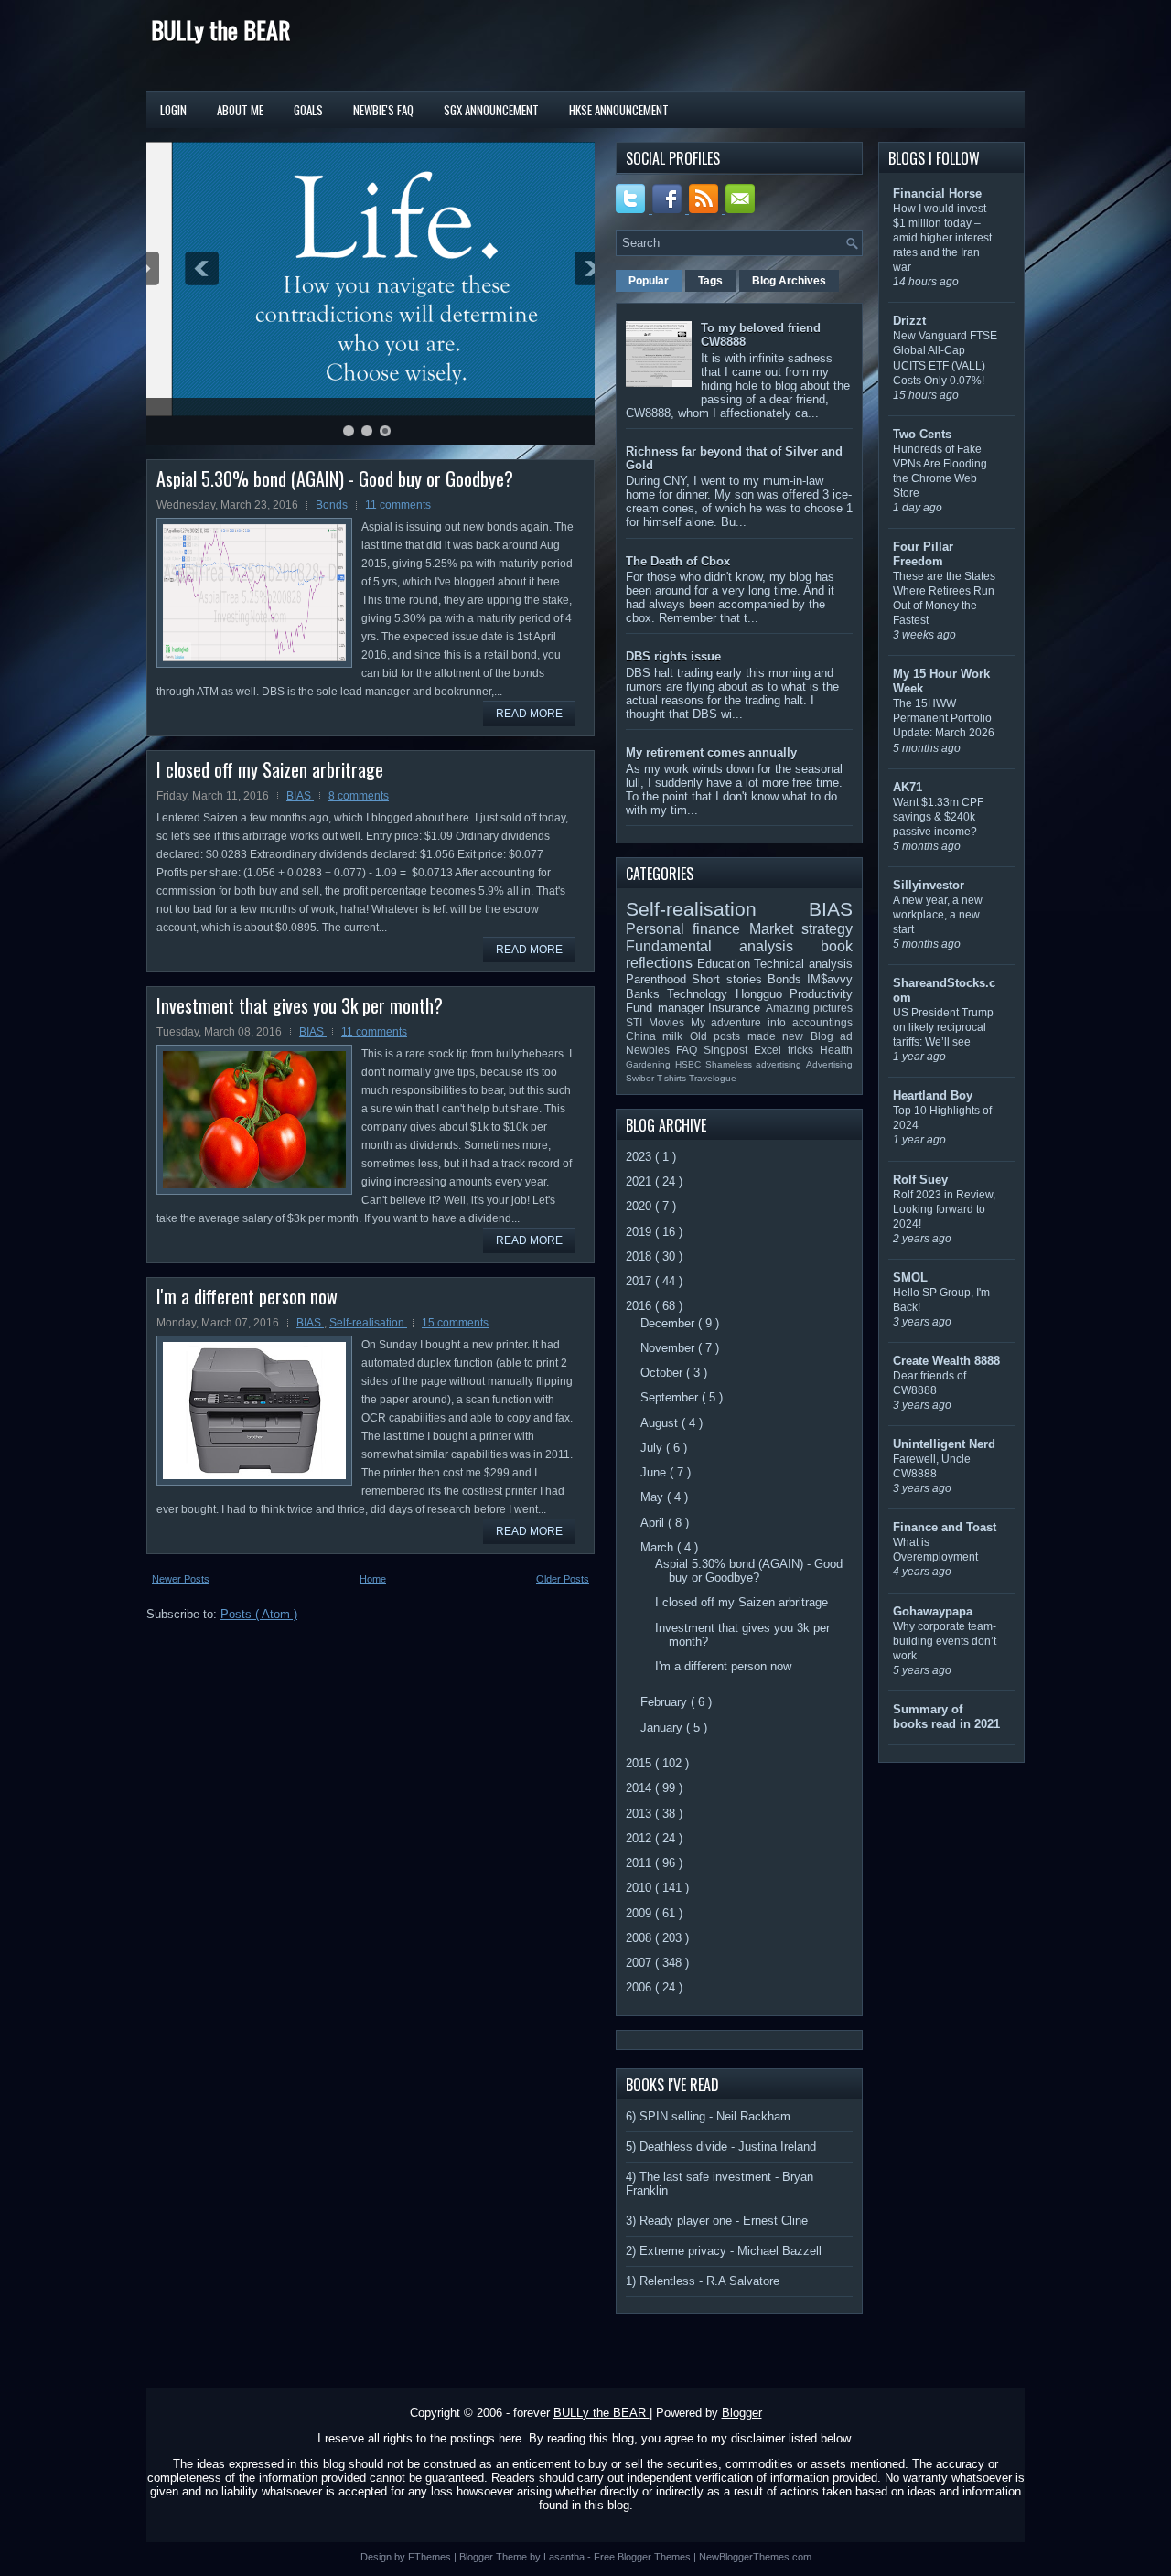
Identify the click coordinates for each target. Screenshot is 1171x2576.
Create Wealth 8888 (946, 1361)
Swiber (641, 1078)
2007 (640, 1963)
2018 (640, 1256)
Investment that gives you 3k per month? (300, 1005)
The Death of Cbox (678, 561)
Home (373, 1579)
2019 (640, 1232)
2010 (640, 1888)
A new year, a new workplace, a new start (938, 915)
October (663, 1373)
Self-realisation (368, 1323)
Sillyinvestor (929, 885)
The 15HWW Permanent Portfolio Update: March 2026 (944, 718)
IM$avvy (830, 979)
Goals (308, 110)
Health (836, 1050)
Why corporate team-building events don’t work (945, 1641)
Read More (529, 714)
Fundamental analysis (723, 946)
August (661, 1423)
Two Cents (922, 434)
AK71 (908, 787)
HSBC (690, 1064)
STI (637, 1022)
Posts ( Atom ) (259, 1614)
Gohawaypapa (933, 1611)
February (666, 1702)
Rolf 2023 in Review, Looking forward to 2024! (944, 1209)
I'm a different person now (247, 1296)
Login (173, 110)
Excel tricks (787, 1050)
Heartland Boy (933, 1095)
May (654, 1497)
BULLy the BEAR (220, 30)
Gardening (650, 1064)
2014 (640, 1788)
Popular (649, 281)
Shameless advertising (756, 1064)
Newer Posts (181, 1579)
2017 (640, 1281)
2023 (640, 1157)
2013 (640, 1814)
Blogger (742, 2413)
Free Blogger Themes (644, 2557)
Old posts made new (750, 1036)
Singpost (729, 1050)
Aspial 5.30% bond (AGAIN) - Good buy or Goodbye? (335, 478)
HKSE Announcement (619, 110)
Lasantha (565, 2557)
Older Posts (563, 1579)
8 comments (359, 796)
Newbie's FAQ (383, 110)
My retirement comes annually (711, 752)
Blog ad (832, 1036)
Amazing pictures (810, 1008)
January (663, 1728)
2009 (640, 1913)
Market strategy (801, 929)
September (671, 1397)
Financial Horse (937, 193)
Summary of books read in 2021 (946, 1717)
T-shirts (673, 1078)
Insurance (737, 1008)
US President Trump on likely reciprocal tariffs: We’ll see (943, 1027)
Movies (670, 1022)
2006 (640, 1987)
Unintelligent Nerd (944, 1444)
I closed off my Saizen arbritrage (270, 769)
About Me (240, 110)
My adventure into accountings (772, 1022)
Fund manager (667, 1008)
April (654, 1523)
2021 (640, 1181)
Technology (701, 994)
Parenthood (659, 979)
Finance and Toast (945, 1527)
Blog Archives (789, 281)
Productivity (821, 994)
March (659, 1547)
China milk (658, 1036)
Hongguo (763, 994)
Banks (646, 994)
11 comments (398, 505)
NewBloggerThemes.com (755, 2557)
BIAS (300, 796)
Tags (710, 281)
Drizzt (909, 321)
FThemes (431, 2557)
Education (726, 964)
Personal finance (688, 929)
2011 (640, 1863)
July (653, 1448)
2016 (640, 1306)
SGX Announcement (491, 110)
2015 (640, 1763)
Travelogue (713, 1078)
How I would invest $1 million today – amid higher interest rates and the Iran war (942, 238)
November (669, 1348)
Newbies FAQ (665, 1050)
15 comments (455, 1323)
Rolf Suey (920, 1180)
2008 (640, 1938)
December (669, 1323)
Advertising (829, 1064)
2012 (640, 1838)
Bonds (333, 505)
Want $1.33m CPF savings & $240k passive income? (938, 817)
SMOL (910, 1277)
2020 (640, 1206)
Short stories (730, 979)
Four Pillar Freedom (923, 554)
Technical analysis (803, 964)
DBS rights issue (673, 656)
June (655, 1472)
